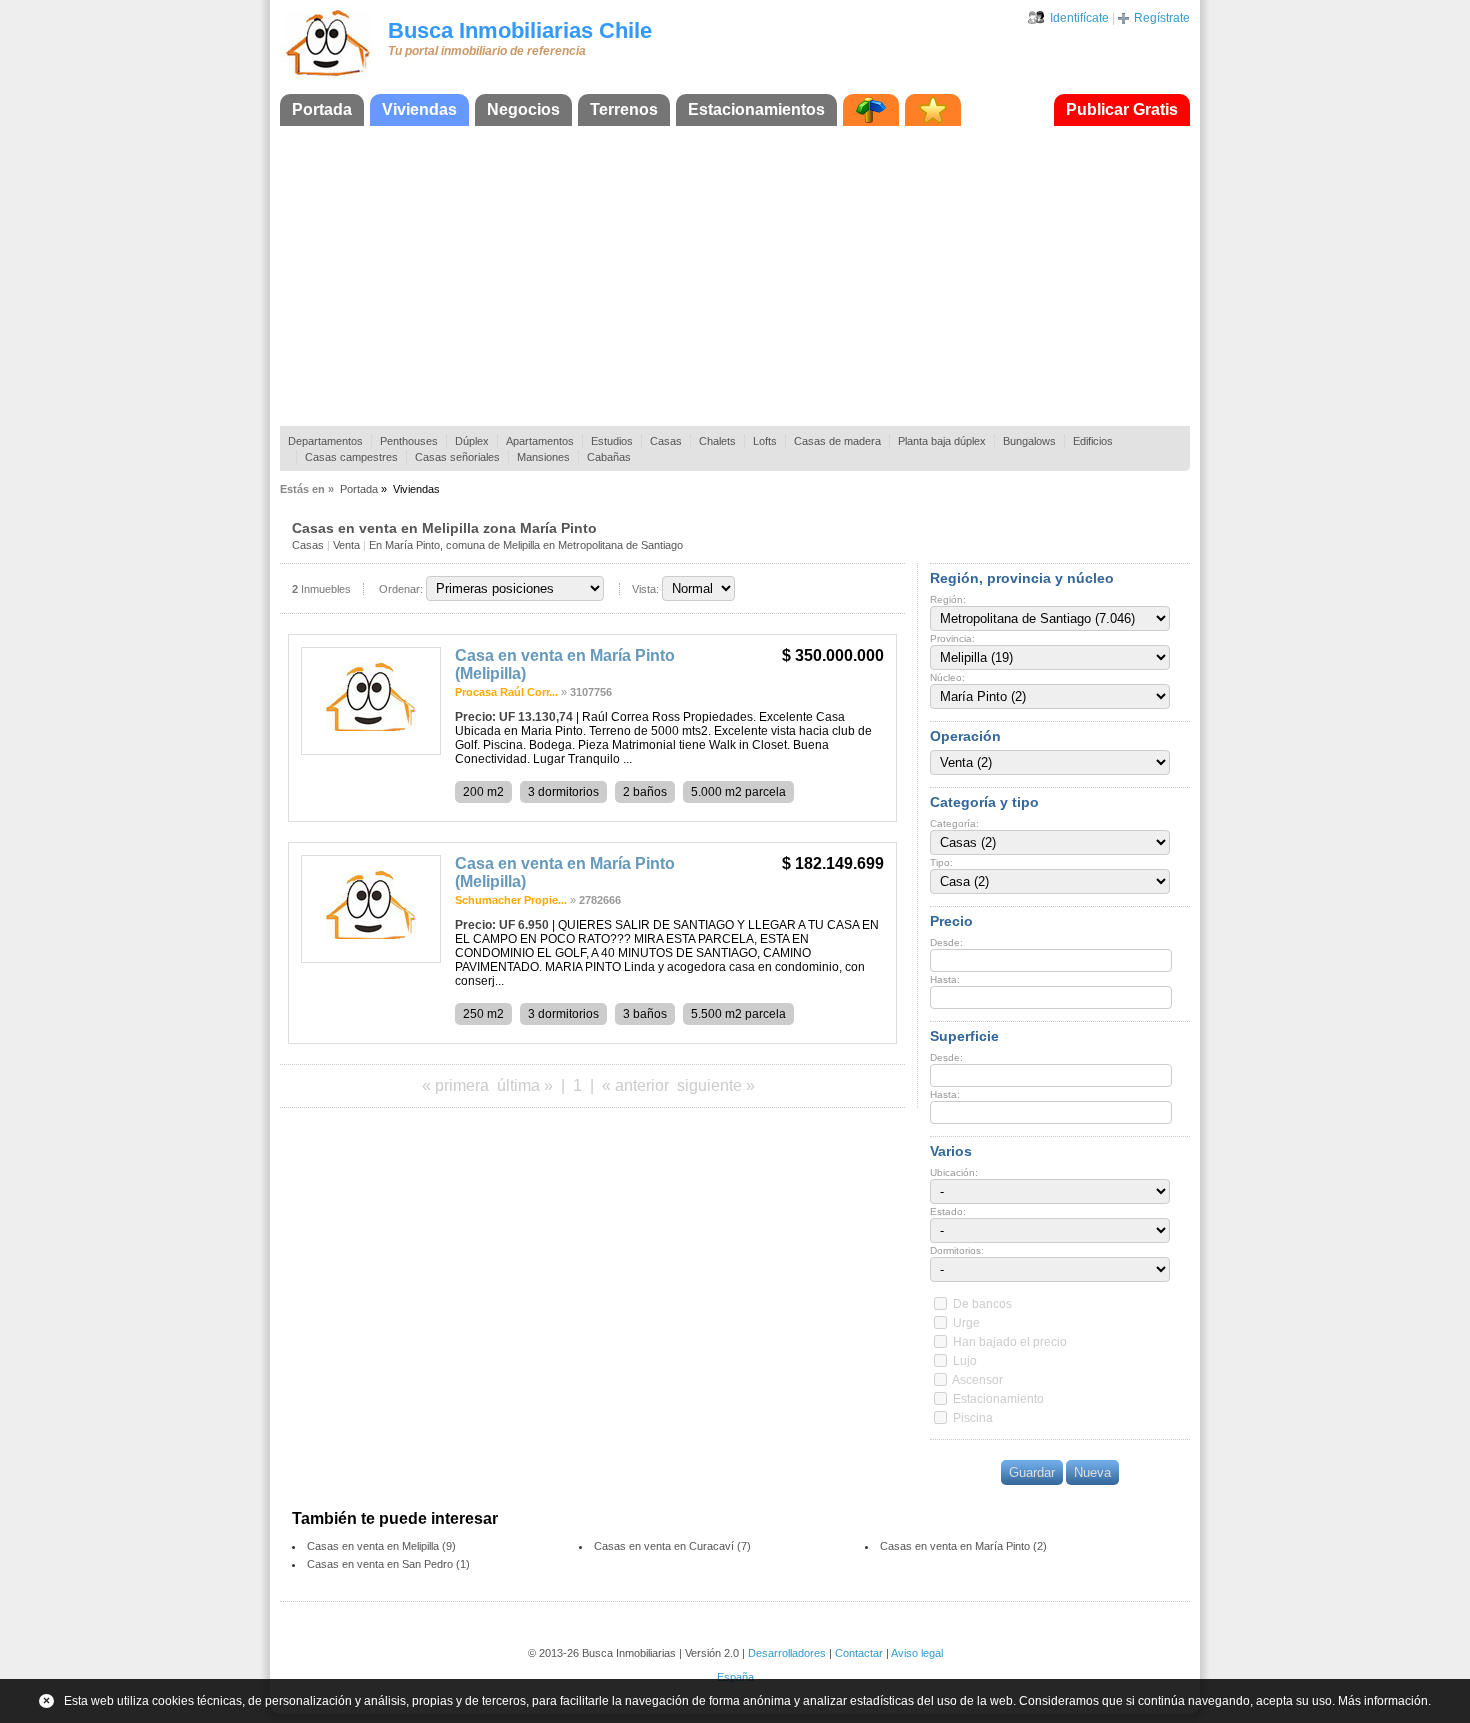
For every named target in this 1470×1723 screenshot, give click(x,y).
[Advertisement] (735, 276)
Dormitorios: (957, 1250)
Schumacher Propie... (511, 900)
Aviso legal (917, 1653)
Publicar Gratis (1122, 109)
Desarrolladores (787, 1653)
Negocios (523, 109)
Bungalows (1029, 441)
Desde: (946, 942)
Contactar (859, 1653)
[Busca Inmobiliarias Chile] (328, 77)
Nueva (1092, 1472)
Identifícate (1079, 18)
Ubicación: (954, 1172)
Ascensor (977, 1380)
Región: (948, 599)
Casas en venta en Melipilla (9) (381, 1546)
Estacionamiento (998, 1399)
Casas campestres (351, 457)
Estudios (612, 441)
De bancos (982, 1304)
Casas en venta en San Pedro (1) (388, 1564)
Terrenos (624, 109)
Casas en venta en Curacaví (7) (672, 1546)
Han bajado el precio (1010, 1342)
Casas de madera (837, 441)
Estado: (948, 1211)
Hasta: (945, 979)
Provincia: (952, 638)
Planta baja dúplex (942, 441)
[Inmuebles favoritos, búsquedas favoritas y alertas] (933, 110)
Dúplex (472, 441)
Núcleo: (947, 677)
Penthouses (409, 441)
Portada (322, 109)
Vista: (645, 589)
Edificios (1093, 441)
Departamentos (325, 441)
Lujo (965, 1361)
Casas (666, 441)
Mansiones (543, 457)
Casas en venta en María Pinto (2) (963, 1546)
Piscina (973, 1418)
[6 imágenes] (371, 751)
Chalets (717, 441)
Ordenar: (401, 589)
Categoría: (954, 823)
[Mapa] (871, 110)
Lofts (765, 441)
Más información (1383, 1701)
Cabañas (609, 457)
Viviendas (419, 109)
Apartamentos (540, 441)
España (735, 1677)
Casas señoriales (457, 457)
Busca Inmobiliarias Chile (520, 30)
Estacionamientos (756, 109)
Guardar (1032, 1472)
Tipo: (941, 862)
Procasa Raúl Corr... (506, 692)
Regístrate (1162, 18)
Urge (966, 1323)
